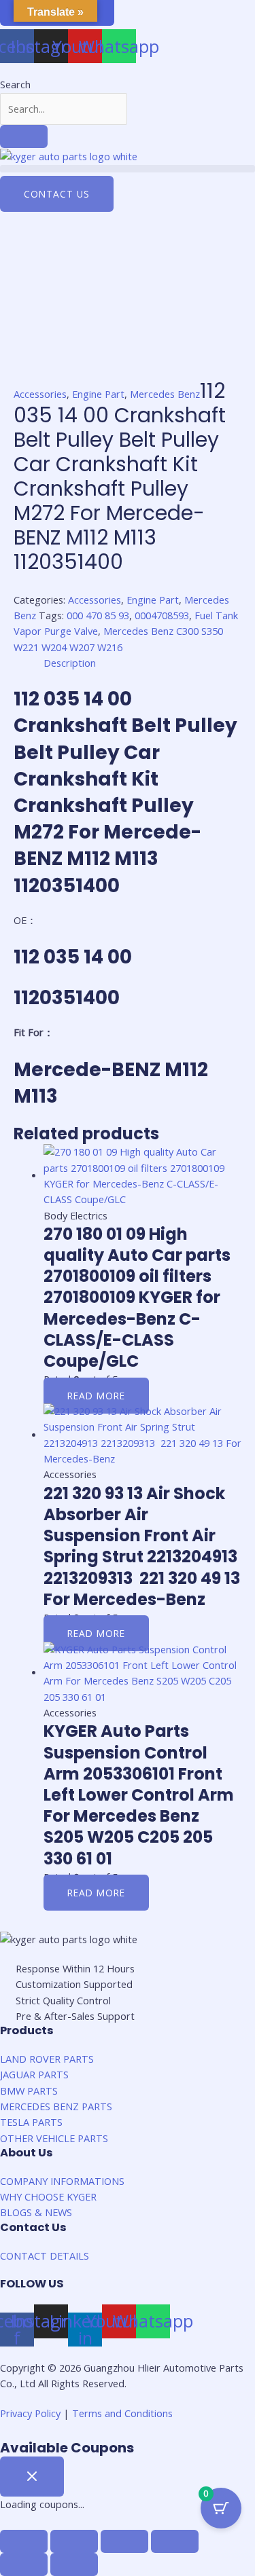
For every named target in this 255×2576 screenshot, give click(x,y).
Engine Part (98, 394)
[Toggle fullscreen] (124, 2541)
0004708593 (162, 615)
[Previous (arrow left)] (24, 2564)
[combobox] (64, 109)
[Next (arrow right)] (74, 2564)
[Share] (74, 2541)
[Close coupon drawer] (32, 2477)
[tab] (142, 663)
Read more (96, 1396)
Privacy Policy (30, 2413)
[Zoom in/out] (175, 2541)
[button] (128, 169)
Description (70, 663)
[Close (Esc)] (24, 2541)
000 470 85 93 (98, 615)
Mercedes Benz (165, 394)
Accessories (40, 394)
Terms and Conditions (122, 2413)
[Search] (24, 136)
